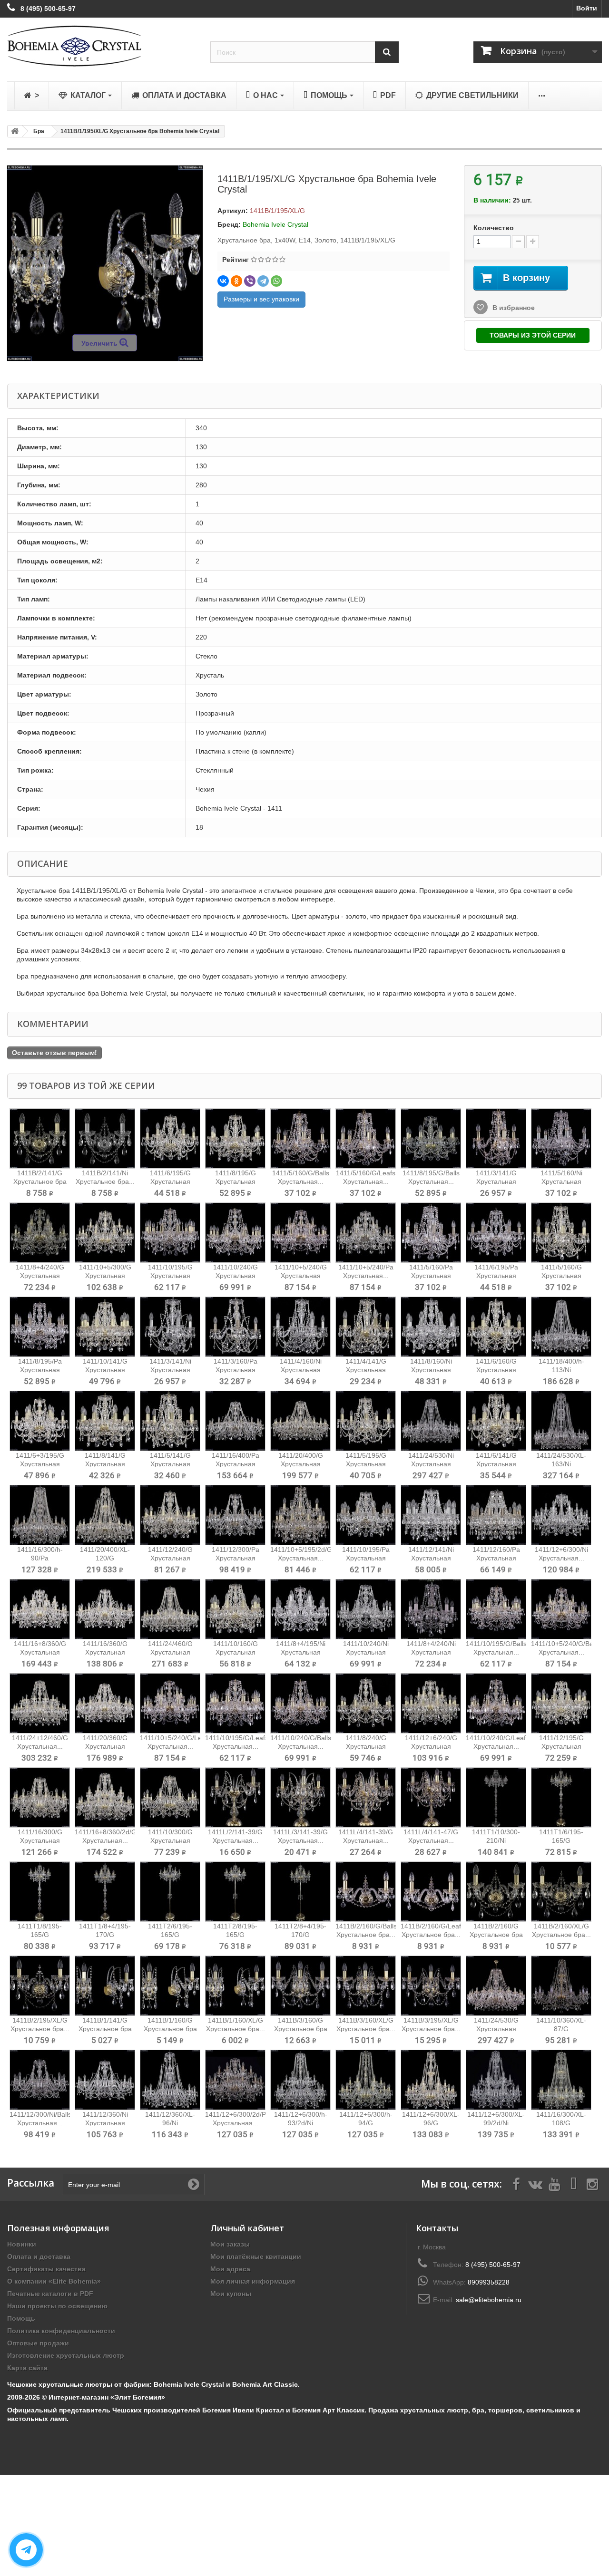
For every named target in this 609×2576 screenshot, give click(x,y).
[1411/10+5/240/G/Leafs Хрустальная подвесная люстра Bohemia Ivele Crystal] (170, 1703)
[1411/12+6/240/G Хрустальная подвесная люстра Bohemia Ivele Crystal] (431, 1703)
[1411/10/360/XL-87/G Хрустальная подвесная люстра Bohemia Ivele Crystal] (561, 1986)
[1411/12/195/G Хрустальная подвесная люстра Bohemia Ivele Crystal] (561, 1703)
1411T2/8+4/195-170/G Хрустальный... (300, 1935)
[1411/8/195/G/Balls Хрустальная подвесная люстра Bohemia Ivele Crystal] (431, 1138)
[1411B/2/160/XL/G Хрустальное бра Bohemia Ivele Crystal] (561, 1892)
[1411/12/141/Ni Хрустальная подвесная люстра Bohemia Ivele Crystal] (431, 1515)
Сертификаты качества (46, 2269)
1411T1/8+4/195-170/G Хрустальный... (105, 1935)
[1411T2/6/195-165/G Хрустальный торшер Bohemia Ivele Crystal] (170, 1892)
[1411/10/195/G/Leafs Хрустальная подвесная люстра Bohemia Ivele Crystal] (235, 1703)
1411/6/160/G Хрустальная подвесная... (496, 1370)
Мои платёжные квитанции (256, 2256)
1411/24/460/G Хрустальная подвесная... (170, 1652)
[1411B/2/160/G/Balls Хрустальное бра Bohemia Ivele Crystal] (366, 1892)
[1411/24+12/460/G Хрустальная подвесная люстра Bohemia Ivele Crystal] (40, 1703)
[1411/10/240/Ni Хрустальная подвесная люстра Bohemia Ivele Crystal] (366, 1609)
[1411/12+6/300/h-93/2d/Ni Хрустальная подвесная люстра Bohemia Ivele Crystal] (300, 2080)
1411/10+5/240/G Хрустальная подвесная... (301, 1276)
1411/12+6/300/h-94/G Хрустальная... (366, 2123)
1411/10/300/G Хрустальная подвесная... (170, 1840)
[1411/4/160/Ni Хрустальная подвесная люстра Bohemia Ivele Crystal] (300, 1327)
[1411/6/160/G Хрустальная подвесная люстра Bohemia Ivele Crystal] (496, 1327)
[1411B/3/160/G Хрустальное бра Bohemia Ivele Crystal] (300, 1986)
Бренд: (229, 224)
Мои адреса (230, 2269)
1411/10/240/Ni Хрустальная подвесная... (366, 1652)
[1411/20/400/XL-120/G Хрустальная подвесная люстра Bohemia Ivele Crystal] (105, 1515)
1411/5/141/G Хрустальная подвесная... (170, 1464)
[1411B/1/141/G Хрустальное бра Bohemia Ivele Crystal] (105, 1986)
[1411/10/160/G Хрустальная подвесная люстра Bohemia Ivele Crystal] (235, 1609)
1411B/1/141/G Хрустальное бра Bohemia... (105, 2029)
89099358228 (489, 2282)
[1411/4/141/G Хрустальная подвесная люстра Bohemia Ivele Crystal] (366, 1327)
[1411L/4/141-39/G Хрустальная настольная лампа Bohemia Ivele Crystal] (366, 1797)
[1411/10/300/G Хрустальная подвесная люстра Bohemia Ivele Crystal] (170, 1797)
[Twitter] (535, 2183)
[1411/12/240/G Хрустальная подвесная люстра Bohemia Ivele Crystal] (170, 1515)
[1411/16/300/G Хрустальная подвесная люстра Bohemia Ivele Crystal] (40, 1797)
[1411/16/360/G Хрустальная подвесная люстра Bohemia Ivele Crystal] (105, 1609)
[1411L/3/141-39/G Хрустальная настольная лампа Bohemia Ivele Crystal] (300, 1797)
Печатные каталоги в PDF (50, 2294)
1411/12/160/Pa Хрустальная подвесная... (496, 1558)
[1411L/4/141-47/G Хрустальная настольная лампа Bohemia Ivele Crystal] (431, 1797)
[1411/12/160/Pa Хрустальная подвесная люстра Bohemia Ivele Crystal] (496, 1515)
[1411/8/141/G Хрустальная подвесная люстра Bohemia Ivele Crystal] (105, 1421)
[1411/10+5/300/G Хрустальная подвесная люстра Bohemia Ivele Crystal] (105, 1233)
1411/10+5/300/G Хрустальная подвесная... (105, 1276)
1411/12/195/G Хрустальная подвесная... (561, 1746)
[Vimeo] (573, 2183)
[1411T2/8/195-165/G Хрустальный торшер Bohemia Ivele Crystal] (235, 1892)
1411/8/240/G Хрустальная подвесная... (366, 1746)
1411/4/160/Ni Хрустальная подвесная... (301, 1370)
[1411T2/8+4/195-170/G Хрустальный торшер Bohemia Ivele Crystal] (300, 1892)
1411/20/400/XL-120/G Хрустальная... (105, 1558)
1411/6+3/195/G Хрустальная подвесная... (40, 1464)
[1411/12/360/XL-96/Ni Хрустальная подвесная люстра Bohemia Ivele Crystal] (170, 2080)
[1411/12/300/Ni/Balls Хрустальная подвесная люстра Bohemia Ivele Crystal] (40, 2080)
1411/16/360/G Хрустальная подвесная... (105, 1652)
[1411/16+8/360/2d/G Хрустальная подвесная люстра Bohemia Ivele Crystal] (105, 1797)
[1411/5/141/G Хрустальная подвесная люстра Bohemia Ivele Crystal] (170, 1421)
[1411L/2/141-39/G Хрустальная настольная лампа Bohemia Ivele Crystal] (235, 1797)
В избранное (513, 308)
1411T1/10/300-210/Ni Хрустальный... (496, 1840)
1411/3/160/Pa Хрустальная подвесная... (236, 1370)
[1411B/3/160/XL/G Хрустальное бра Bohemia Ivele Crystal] (366, 1986)
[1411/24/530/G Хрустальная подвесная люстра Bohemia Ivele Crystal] (496, 1986)
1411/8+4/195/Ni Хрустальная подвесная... (301, 1652)
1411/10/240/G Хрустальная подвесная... (236, 1276)
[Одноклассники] (236, 281)
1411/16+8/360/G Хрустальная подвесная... (40, 1652)
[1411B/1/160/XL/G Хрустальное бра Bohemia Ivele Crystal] (235, 1986)
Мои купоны (231, 2294)
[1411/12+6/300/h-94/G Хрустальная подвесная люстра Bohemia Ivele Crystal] (366, 2080)
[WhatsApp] (276, 281)
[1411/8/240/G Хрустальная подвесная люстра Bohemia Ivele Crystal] (366, 1703)
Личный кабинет (247, 2228)
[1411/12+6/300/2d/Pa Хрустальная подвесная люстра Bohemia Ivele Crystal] (235, 2080)
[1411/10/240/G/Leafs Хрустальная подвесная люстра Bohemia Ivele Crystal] (496, 1703)
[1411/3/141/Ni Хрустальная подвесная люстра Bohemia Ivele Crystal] (170, 1327)
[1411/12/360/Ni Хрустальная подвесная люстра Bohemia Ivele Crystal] (105, 2080)
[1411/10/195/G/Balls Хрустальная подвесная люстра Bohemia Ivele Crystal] (496, 1609)
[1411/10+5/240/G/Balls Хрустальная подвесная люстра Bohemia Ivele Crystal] (561, 1609)
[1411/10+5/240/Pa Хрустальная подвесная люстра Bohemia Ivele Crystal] (366, 1233)
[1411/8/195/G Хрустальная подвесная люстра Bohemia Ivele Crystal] (235, 1138)
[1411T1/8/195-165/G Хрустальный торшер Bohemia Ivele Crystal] (40, 1892)
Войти (587, 8)
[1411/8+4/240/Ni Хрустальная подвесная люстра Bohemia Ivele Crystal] (431, 1609)
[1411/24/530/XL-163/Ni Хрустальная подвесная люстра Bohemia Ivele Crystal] (561, 1421)
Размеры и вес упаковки (261, 299)
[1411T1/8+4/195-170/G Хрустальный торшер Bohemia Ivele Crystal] (105, 1892)
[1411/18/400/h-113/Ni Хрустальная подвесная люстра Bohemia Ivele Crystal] (561, 1327)
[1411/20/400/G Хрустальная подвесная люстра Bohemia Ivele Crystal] (300, 1421)
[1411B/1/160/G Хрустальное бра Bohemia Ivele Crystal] (170, 1986)
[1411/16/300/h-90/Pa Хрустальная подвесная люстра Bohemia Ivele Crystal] (40, 1515)
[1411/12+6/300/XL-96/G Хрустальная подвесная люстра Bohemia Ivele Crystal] (431, 2080)
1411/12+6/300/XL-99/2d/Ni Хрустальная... (496, 2123)
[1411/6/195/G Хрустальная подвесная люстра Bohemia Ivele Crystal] (170, 1138)
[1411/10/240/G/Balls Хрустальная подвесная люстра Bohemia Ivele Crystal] (300, 1703)
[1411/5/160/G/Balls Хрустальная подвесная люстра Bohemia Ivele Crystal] (300, 1138)
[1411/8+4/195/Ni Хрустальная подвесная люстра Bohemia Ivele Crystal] (300, 1609)
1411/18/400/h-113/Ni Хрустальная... (561, 1370)
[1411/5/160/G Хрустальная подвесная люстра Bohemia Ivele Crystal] (561, 1233)
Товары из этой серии (533, 335)
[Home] (13, 131)
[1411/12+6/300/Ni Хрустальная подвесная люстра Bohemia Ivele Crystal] (561, 1515)
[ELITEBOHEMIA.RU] (102, 46)
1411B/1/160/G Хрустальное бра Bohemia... (170, 2029)
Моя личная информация (253, 2281)
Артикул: (233, 211)
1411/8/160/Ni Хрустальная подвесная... (431, 1370)
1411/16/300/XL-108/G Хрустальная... (561, 2123)
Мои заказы (230, 2244)
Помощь (21, 2318)
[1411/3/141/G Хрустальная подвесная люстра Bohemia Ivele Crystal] (496, 1138)
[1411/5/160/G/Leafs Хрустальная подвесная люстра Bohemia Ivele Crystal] (366, 1138)
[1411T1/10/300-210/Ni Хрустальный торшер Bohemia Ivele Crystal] (496, 1797)
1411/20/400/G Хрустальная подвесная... (301, 1464)
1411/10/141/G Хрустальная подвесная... (105, 1370)
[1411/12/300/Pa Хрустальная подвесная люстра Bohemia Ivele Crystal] (235, 1515)
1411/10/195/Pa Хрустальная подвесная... (366, 1558)
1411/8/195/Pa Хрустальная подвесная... (40, 1370)
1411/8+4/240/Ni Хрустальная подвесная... (431, 1652)
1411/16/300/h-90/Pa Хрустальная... (40, 1558)
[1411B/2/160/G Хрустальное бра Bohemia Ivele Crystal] (496, 1892)
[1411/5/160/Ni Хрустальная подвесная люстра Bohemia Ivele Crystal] (561, 1138)
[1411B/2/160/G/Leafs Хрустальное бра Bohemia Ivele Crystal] (431, 1892)
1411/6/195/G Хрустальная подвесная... (170, 1181)
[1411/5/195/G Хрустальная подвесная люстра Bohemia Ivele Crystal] (366, 1421)
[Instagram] (592, 2183)
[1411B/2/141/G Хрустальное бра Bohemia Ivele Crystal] (40, 1138)
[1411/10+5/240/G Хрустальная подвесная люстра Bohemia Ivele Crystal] (300, 1233)
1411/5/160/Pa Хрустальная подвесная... (431, 1276)
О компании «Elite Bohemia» (54, 2281)
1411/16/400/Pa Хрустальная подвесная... (236, 1464)
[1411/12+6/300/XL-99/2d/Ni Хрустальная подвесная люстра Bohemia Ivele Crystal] (496, 2080)
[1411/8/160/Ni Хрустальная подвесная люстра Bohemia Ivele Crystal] (431, 1327)
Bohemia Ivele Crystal (275, 224)
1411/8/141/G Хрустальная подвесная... (105, 1464)
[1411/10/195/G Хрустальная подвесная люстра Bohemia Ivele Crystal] (170, 1233)
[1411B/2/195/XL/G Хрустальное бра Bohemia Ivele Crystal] (40, 1986)
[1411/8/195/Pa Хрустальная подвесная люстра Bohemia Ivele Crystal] (40, 1327)
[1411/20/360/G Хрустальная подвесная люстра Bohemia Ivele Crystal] (105, 1703)
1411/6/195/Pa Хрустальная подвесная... (496, 1276)
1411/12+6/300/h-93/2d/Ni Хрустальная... (301, 2123)
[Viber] (250, 281)
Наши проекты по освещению (57, 2306)
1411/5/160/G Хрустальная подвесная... (561, 1276)
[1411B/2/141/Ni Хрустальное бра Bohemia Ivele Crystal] (105, 1138)
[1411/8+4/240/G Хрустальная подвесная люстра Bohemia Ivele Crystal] (40, 1233)
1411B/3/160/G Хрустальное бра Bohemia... (301, 2029)
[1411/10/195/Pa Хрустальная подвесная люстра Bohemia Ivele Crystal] (366, 1515)
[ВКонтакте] (223, 281)
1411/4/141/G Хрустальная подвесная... (366, 1370)
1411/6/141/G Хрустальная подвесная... (496, 1464)
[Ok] (194, 2184)
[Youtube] (554, 2183)
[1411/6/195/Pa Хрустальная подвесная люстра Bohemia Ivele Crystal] (496, 1233)
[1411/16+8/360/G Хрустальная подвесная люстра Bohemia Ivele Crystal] (40, 1609)
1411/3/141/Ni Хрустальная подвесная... (170, 1370)
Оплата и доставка (39, 2256)
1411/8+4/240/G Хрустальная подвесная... (40, 1276)
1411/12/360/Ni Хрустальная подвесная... (105, 2123)
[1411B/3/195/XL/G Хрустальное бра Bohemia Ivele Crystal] (431, 1986)
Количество (494, 228)
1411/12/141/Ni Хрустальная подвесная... (431, 1558)
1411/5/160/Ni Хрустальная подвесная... (561, 1181)
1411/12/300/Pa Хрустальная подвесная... (236, 1558)
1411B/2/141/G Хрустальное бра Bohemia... (40, 1181)
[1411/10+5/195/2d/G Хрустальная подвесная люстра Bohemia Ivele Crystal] (300, 1515)
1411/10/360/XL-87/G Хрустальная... (561, 2029)
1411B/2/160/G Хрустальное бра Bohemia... (496, 1935)
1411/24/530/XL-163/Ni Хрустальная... (561, 1464)
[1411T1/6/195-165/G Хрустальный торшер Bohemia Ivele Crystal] (561, 1797)
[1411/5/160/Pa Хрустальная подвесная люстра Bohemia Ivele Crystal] (431, 1233)
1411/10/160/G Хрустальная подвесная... (236, 1652)
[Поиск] (387, 52)
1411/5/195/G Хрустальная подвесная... (366, 1464)
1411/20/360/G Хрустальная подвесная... (105, 1746)
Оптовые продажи (38, 2343)
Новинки (22, 2244)
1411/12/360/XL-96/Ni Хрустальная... (170, 2123)
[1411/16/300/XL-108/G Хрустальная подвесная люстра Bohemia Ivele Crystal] (561, 2080)
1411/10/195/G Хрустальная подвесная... (170, 1276)
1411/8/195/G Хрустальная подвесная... (236, 1181)
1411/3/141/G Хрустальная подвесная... (496, 1181)
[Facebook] (516, 2183)
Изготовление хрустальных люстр (66, 2355)
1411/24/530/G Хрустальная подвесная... (496, 2029)
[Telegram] (263, 281)
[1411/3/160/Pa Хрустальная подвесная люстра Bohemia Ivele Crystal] (235, 1327)
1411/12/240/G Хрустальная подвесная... (170, 1558)
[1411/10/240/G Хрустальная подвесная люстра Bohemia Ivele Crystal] (235, 1233)
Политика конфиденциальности (61, 2331)
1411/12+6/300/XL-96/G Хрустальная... (431, 2123)
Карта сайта (27, 2368)
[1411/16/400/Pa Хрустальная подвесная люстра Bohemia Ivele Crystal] (235, 1421)
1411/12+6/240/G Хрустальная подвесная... (431, 1746)
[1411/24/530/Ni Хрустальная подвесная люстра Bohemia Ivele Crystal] (431, 1421)
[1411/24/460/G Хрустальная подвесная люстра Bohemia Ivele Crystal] (170, 1609)
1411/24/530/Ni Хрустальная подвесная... (431, 1464)
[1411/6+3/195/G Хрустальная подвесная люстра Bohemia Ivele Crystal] (40, 1421)
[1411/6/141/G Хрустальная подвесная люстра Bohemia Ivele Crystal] (496, 1421)
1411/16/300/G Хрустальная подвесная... (40, 1840)
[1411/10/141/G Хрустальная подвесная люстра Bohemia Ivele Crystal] (105, 1327)
